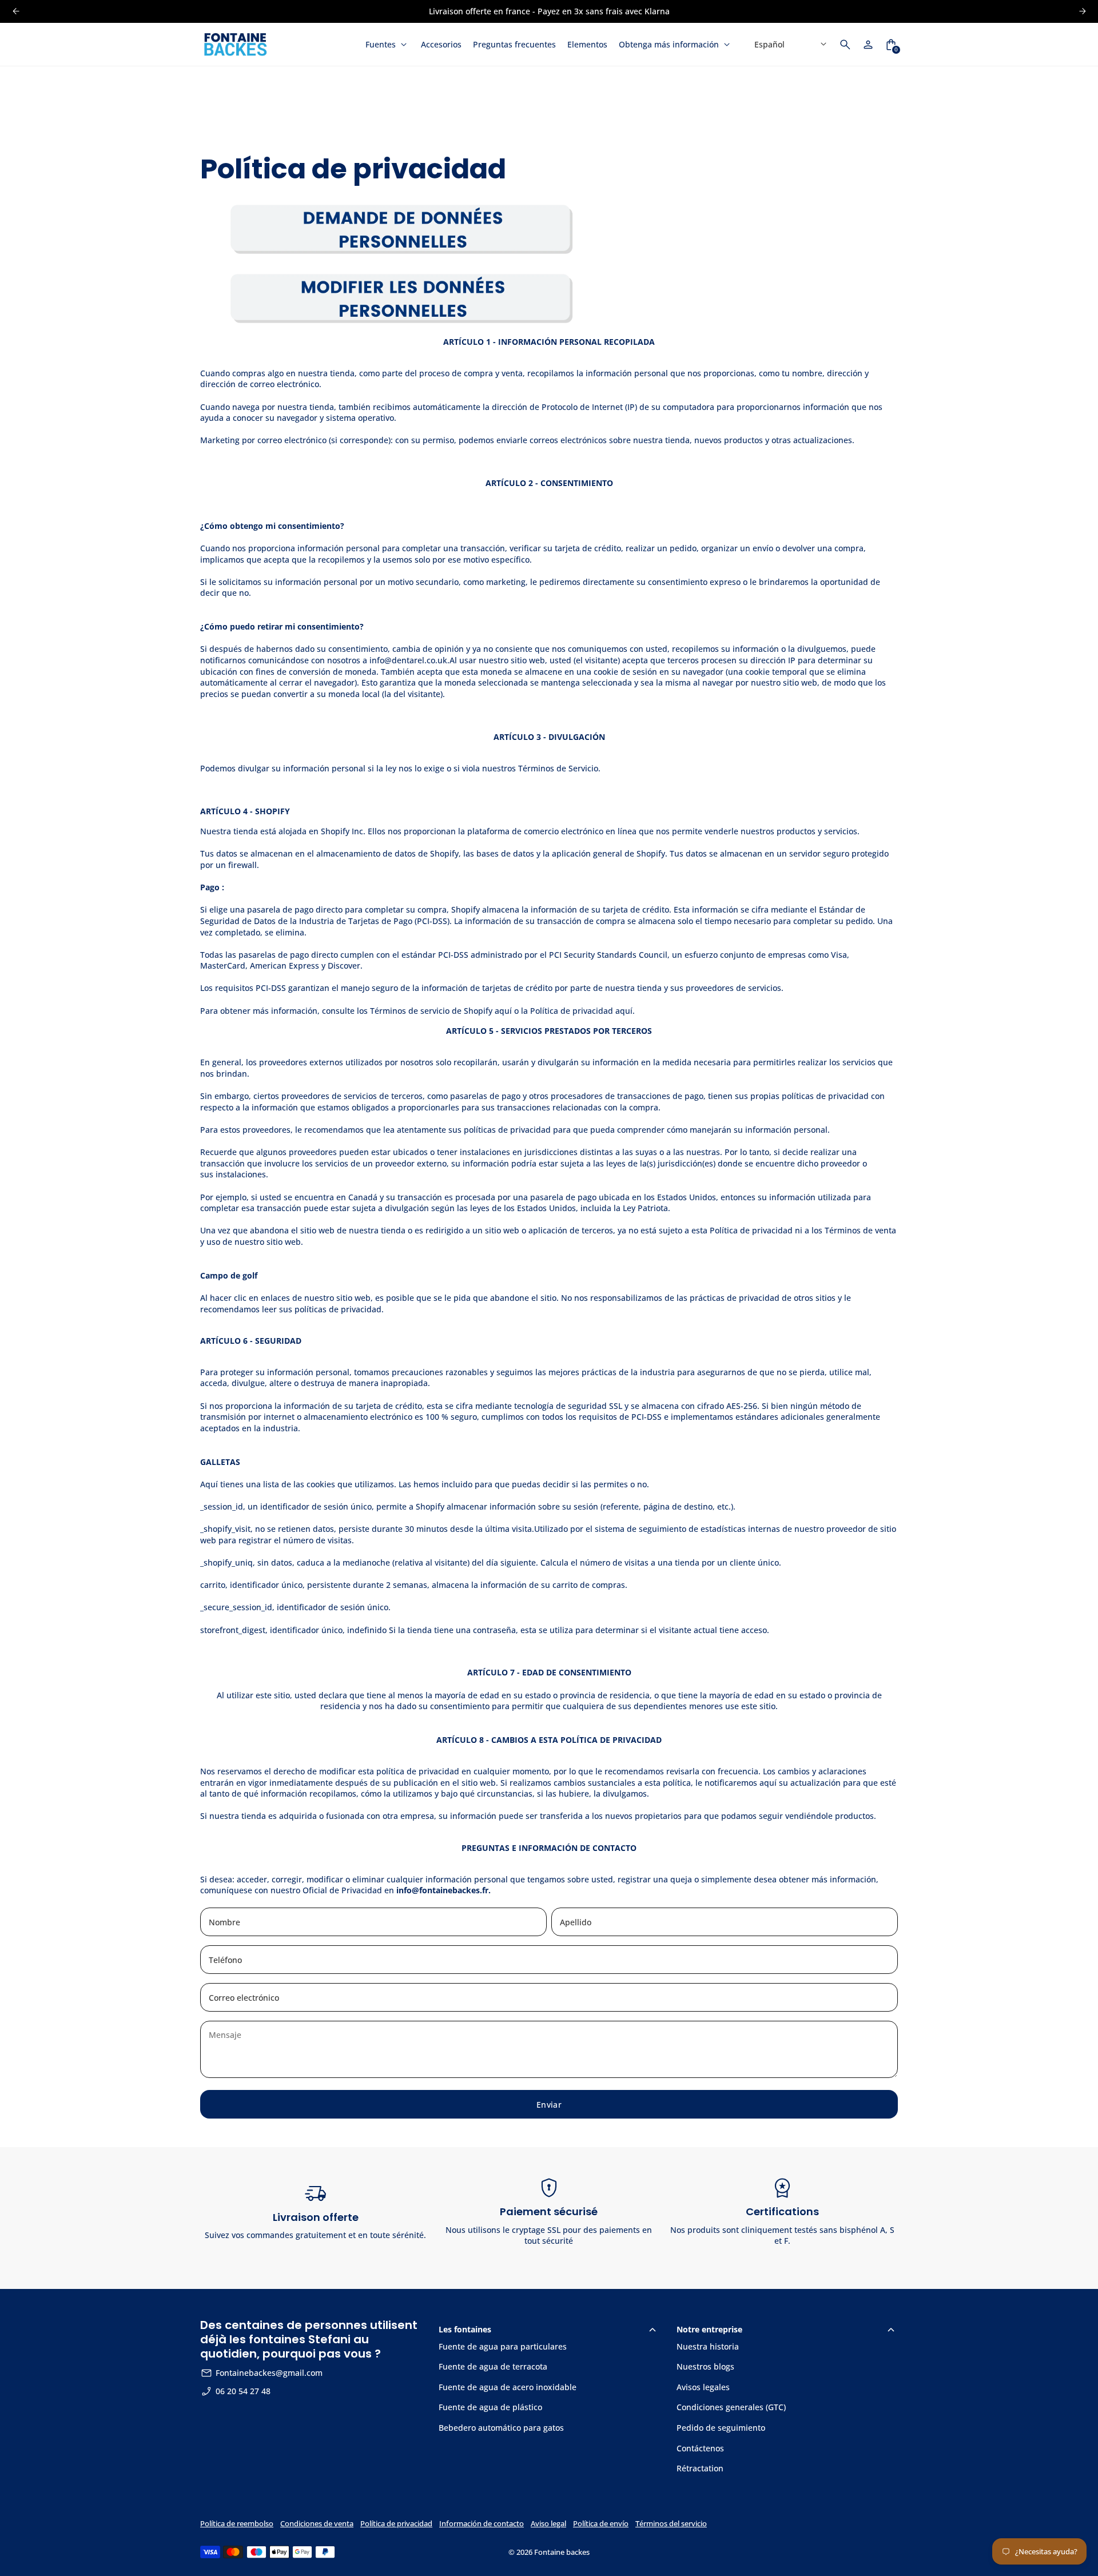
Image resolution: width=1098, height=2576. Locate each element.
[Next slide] (1082, 11)
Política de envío (601, 2524)
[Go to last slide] (16, 11)
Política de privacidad (396, 2524)
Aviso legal (548, 2524)
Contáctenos (700, 2448)
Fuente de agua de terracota (493, 2366)
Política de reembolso (237, 2524)
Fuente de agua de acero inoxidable (508, 2387)
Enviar (549, 2105)
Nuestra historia (708, 2346)
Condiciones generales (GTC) (731, 2407)
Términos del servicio (671, 2524)
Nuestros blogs (705, 2366)
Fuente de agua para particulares (503, 2346)
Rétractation (700, 2468)
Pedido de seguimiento (721, 2428)
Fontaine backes (562, 2552)
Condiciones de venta (317, 2524)
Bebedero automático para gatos (501, 2428)
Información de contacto (482, 2524)
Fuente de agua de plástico (490, 2407)
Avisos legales (703, 2387)
